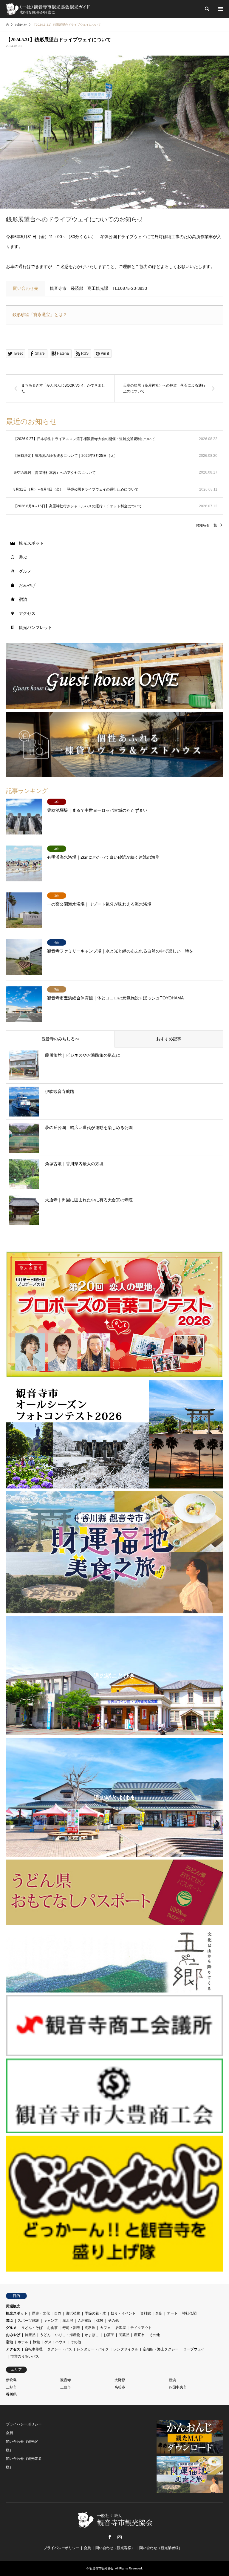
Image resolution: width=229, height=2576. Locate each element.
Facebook (110, 2537)
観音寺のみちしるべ (60, 1039)
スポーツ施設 (28, 2321)
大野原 (120, 2380)
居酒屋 (120, 2328)
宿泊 (23, 599)
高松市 (120, 2387)
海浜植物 (73, 2313)
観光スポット (31, 543)
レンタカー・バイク (93, 2349)
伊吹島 (11, 2380)
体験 (100, 2321)
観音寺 (66, 2380)
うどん (45, 2335)
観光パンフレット (35, 627)
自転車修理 (34, 2349)
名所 (159, 2313)
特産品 (30, 2335)
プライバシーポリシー (24, 2424)
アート (172, 2313)
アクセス (27, 613)
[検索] (207, 9)
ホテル (23, 2342)
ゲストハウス (55, 2342)
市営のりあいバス (25, 2356)
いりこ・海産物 (68, 2335)
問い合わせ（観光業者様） (161, 2548)
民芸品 (124, 2335)
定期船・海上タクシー (161, 2349)
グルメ (25, 571)
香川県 (11, 2394)
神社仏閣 (189, 2313)
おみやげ (27, 585)
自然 (58, 2313)
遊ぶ (23, 557)
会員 (10, 2433)
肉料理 (90, 2328)
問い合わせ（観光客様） (115, 2548)
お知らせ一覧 (206, 525)
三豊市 (66, 2387)
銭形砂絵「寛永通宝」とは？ (40, 315)
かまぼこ (92, 2335)
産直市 (139, 2335)
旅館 (36, 2342)
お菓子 (109, 2335)
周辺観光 (13, 2306)
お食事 (52, 2328)
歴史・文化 (41, 2313)
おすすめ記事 (169, 1039)
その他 (113, 2321)
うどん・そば (32, 2328)
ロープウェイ (194, 2349)
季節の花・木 (95, 2313)
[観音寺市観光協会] (48, 9)
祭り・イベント (123, 2313)
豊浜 (172, 2380)
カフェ (105, 2328)
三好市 (11, 2387)
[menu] (220, 9)
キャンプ (51, 2321)
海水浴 (68, 2321)
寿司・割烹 (71, 2328)
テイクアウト (141, 2328)
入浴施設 (85, 2321)
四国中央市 (178, 2387)
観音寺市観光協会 (101, 2568)
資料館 (146, 2313)
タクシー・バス (60, 2349)
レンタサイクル (126, 2349)
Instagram (120, 2537)
